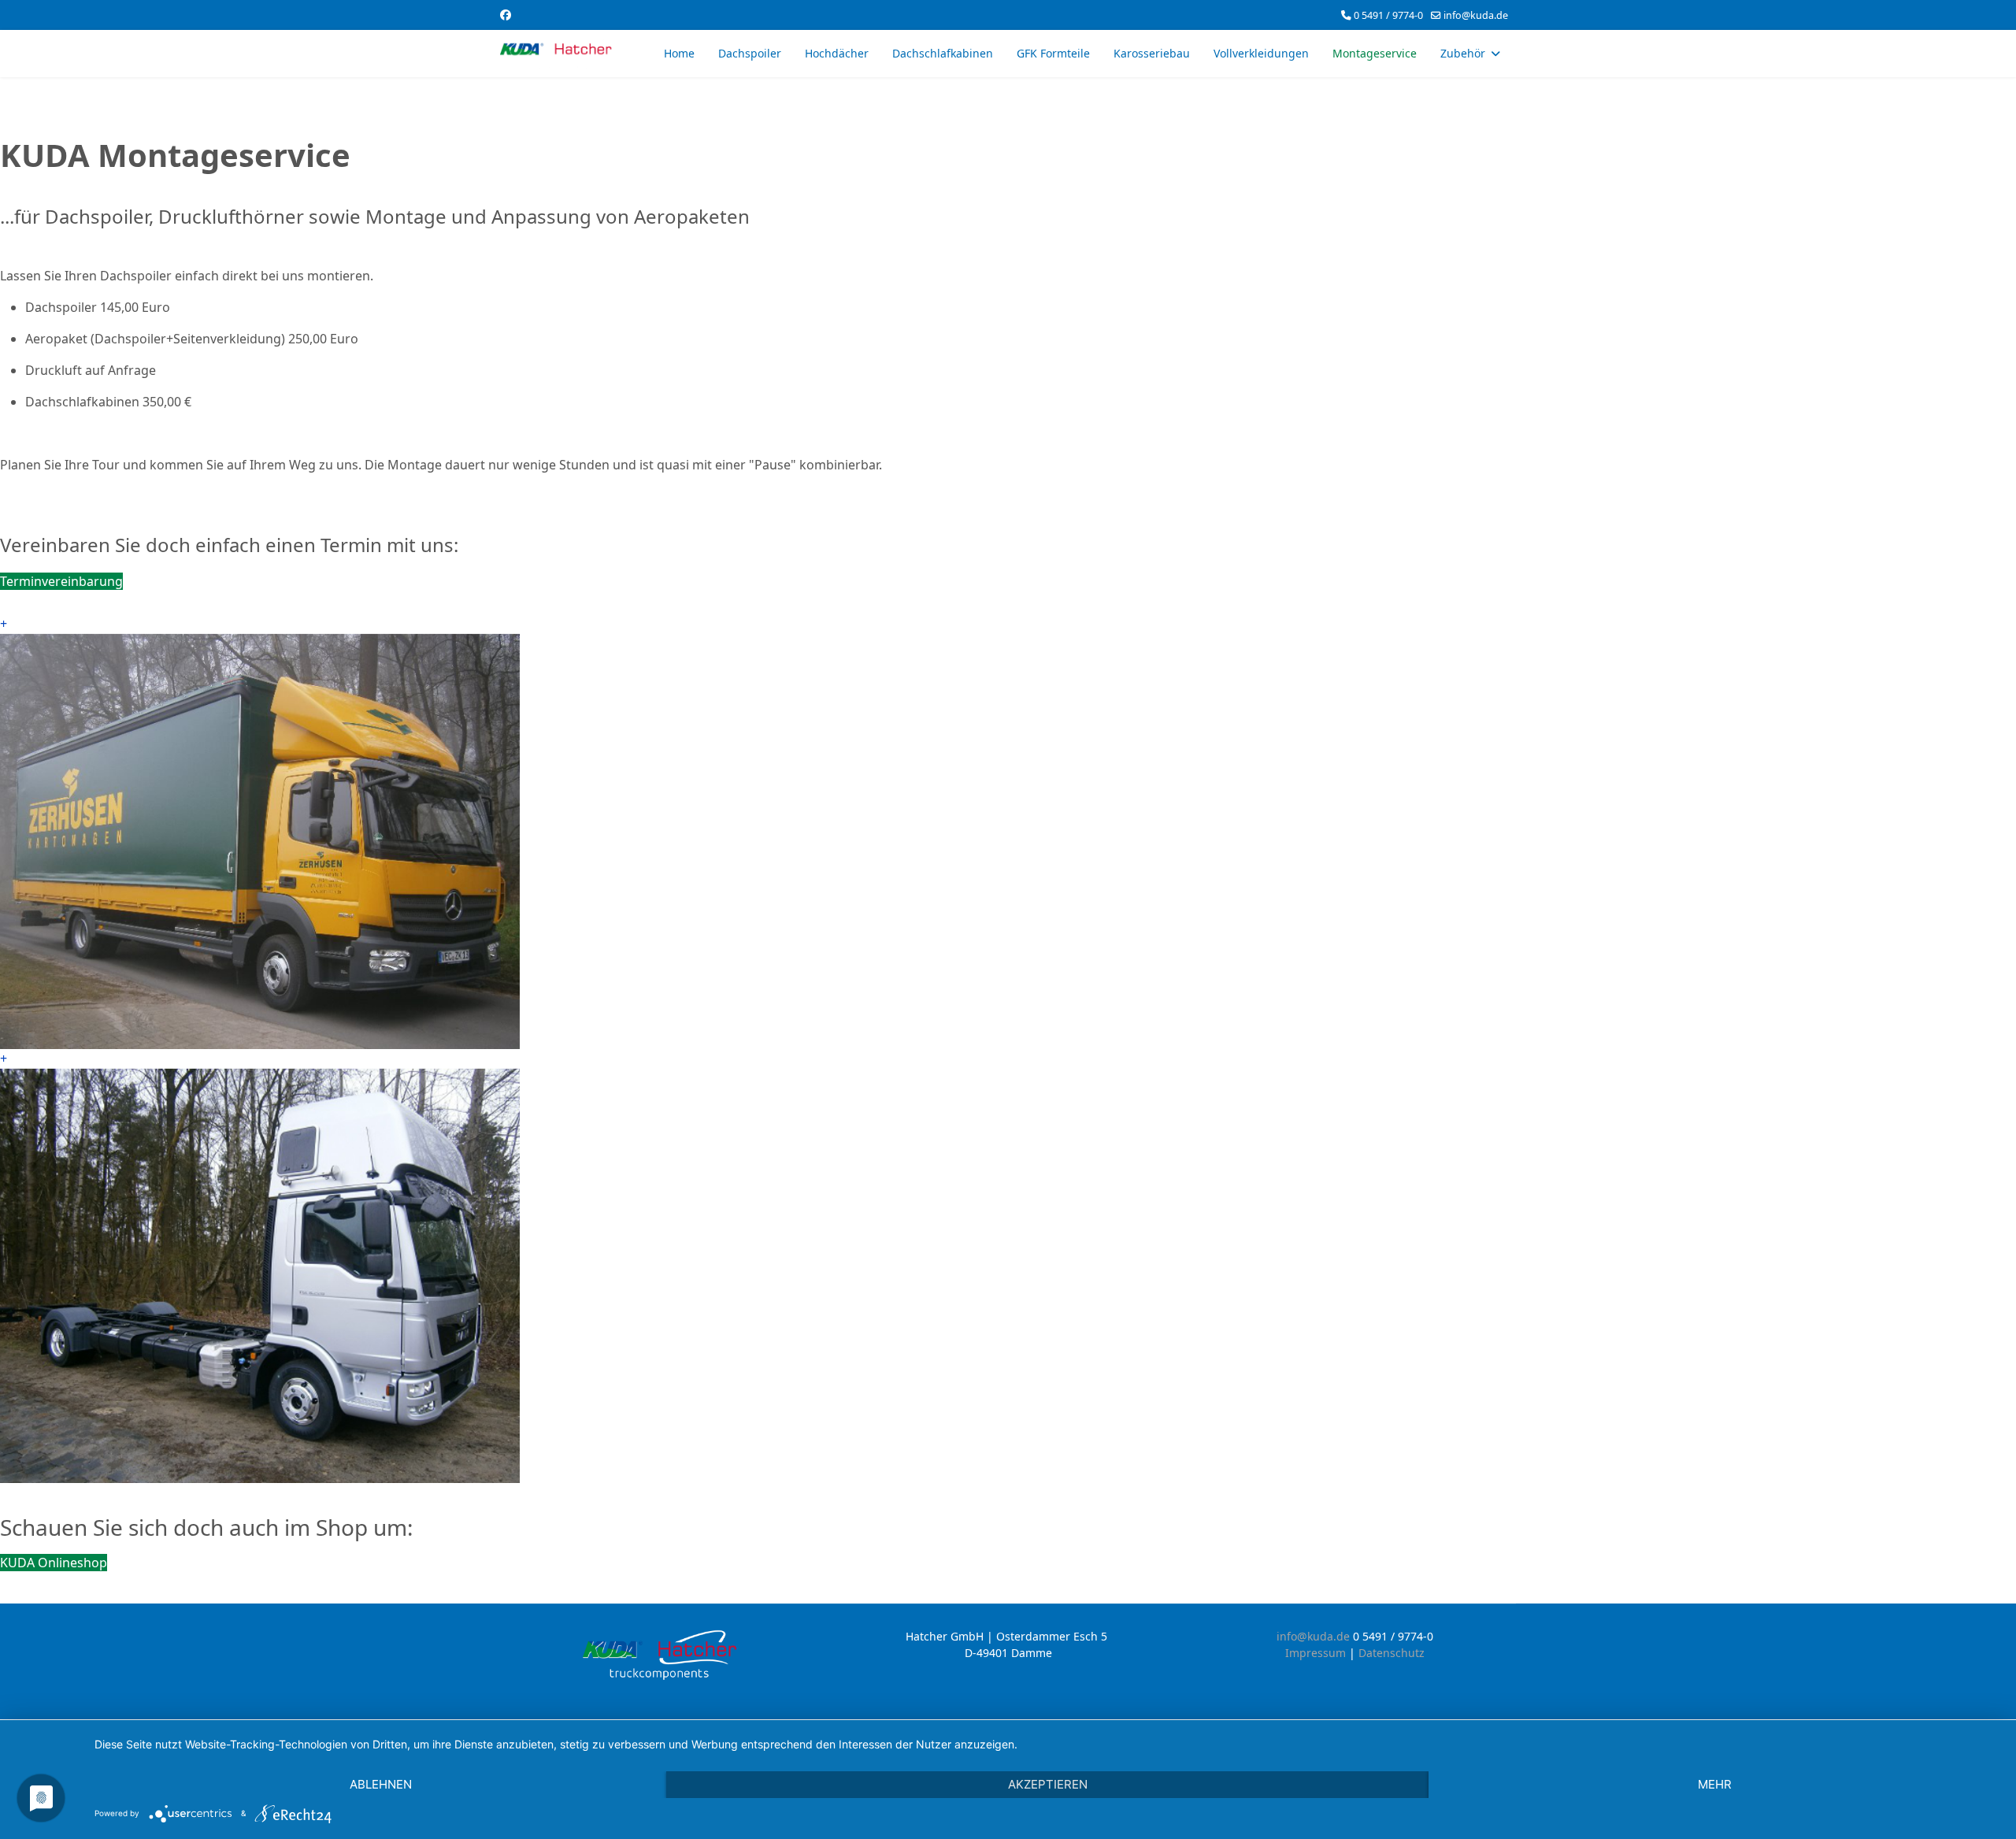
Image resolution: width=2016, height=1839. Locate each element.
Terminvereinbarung (61, 581)
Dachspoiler (750, 53)
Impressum (1317, 1653)
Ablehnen (381, 1784)
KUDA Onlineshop (54, 1563)
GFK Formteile (1053, 53)
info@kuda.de (1476, 15)
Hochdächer (837, 53)
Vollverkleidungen (1261, 53)
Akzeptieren (1048, 1784)
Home (679, 53)
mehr (1715, 1784)
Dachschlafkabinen (943, 53)
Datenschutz (1392, 1653)
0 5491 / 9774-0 (1388, 15)
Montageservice (1375, 53)
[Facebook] (506, 15)
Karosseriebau (1152, 53)
